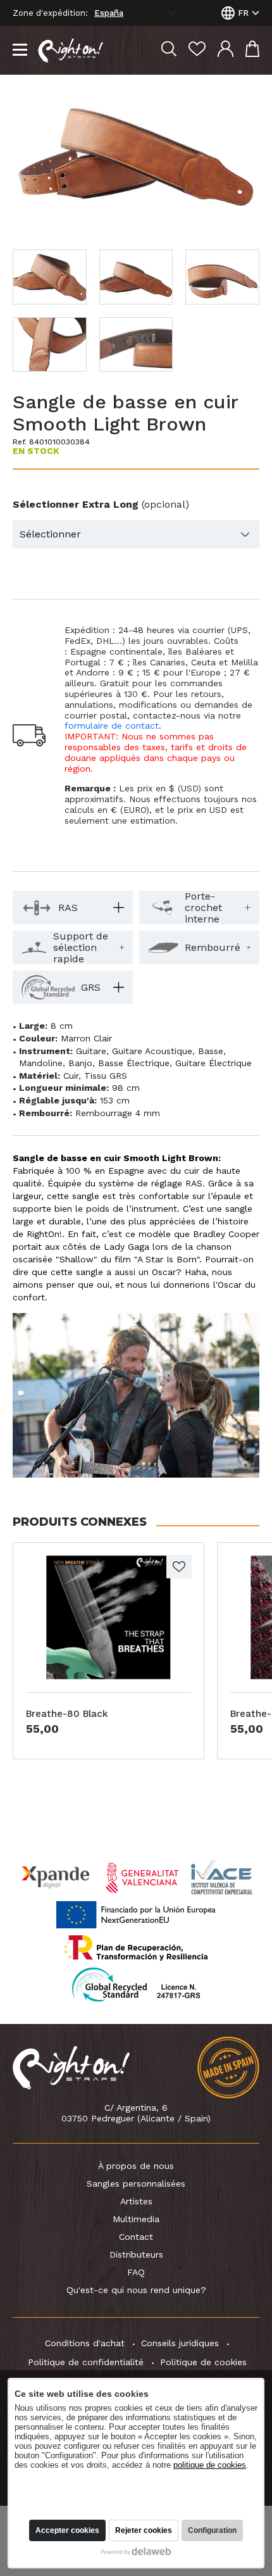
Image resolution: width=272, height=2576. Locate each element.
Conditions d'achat (85, 2343)
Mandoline (41, 1063)
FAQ (136, 2272)
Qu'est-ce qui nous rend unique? (136, 2290)
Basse (211, 1051)
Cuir (71, 1076)
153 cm (115, 1100)
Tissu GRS (106, 1076)
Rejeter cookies (144, 2530)
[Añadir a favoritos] (179, 1567)
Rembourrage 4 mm (118, 1113)
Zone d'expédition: (50, 13)
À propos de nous (136, 2166)
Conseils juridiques (180, 2343)
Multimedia (136, 2219)
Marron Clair (86, 1038)
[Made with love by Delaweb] (136, 2551)
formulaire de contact (112, 726)
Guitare (91, 1051)
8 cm (62, 1026)
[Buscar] (169, 50)
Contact (136, 2237)
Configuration (212, 2530)
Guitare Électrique (213, 1063)
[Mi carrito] (252, 50)
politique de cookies (210, 2465)
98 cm (126, 1088)
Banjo (80, 1063)
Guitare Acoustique (152, 1051)
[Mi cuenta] (226, 50)
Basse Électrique (134, 1063)
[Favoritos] (197, 50)
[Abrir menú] (20, 51)
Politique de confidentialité (86, 2362)
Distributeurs (136, 2254)
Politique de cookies (203, 2362)
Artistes (136, 2201)
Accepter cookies (67, 2530)
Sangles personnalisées (136, 2183)
